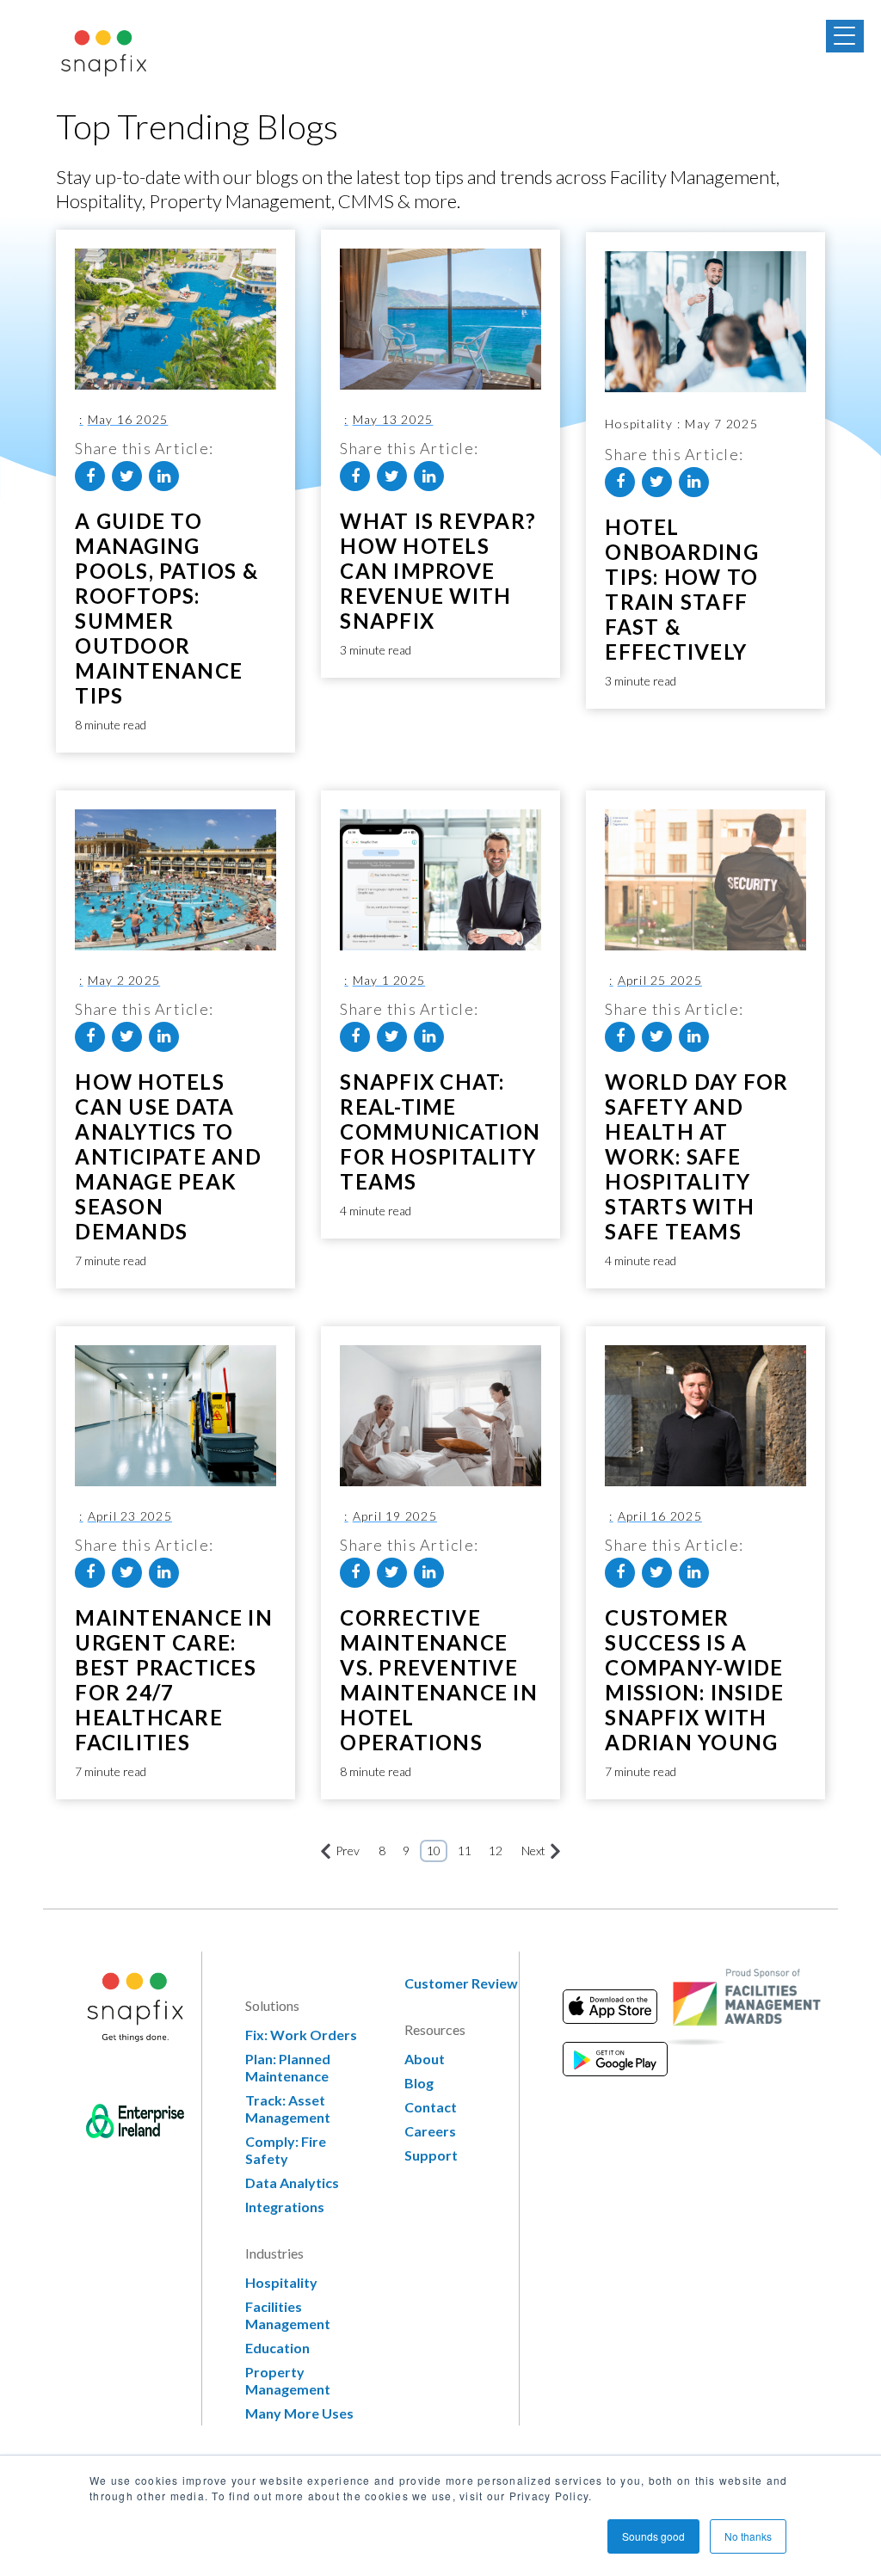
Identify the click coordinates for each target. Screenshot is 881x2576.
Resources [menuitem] (435, 2029)
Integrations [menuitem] (285, 2207)
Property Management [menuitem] (288, 2380)
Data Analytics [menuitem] (292, 2183)
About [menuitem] (425, 2059)
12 (496, 1851)
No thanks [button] (748, 2536)
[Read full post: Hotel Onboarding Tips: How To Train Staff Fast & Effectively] (705, 322)
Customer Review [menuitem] (461, 1983)
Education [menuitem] (277, 2348)
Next (533, 1851)
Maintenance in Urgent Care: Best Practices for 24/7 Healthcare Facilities (174, 1680)
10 (434, 1851)
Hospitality (622, 424)
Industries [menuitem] (274, 2253)
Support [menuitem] (431, 2155)
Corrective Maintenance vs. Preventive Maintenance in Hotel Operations (439, 1680)
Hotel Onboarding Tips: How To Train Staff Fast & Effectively (682, 589)
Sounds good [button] (653, 2536)
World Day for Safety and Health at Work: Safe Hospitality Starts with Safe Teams (696, 1156)
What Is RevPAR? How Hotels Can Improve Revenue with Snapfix (438, 571)
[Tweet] (127, 476)
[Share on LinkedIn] (164, 476)
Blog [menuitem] (419, 2083)
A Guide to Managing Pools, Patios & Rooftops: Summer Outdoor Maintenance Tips (166, 608)
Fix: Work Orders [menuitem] (301, 2035)
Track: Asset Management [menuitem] (288, 2109)
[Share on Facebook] (90, 476)
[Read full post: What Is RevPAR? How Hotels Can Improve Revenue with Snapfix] (440, 319)
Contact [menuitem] (431, 2107)
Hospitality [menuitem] (281, 2282)
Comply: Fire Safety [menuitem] (286, 2150)
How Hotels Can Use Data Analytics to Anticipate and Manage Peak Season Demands (168, 1156)
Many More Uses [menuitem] (299, 2413)
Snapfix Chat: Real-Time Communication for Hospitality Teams (440, 1131)
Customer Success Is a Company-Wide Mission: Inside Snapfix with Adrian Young (694, 1680)
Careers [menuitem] (430, 2131)
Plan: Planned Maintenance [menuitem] (288, 2067)
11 (465, 1851)
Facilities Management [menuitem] (288, 2315)
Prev (348, 1851)
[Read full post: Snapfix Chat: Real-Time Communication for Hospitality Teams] (440, 880)
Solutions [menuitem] (272, 2005)
